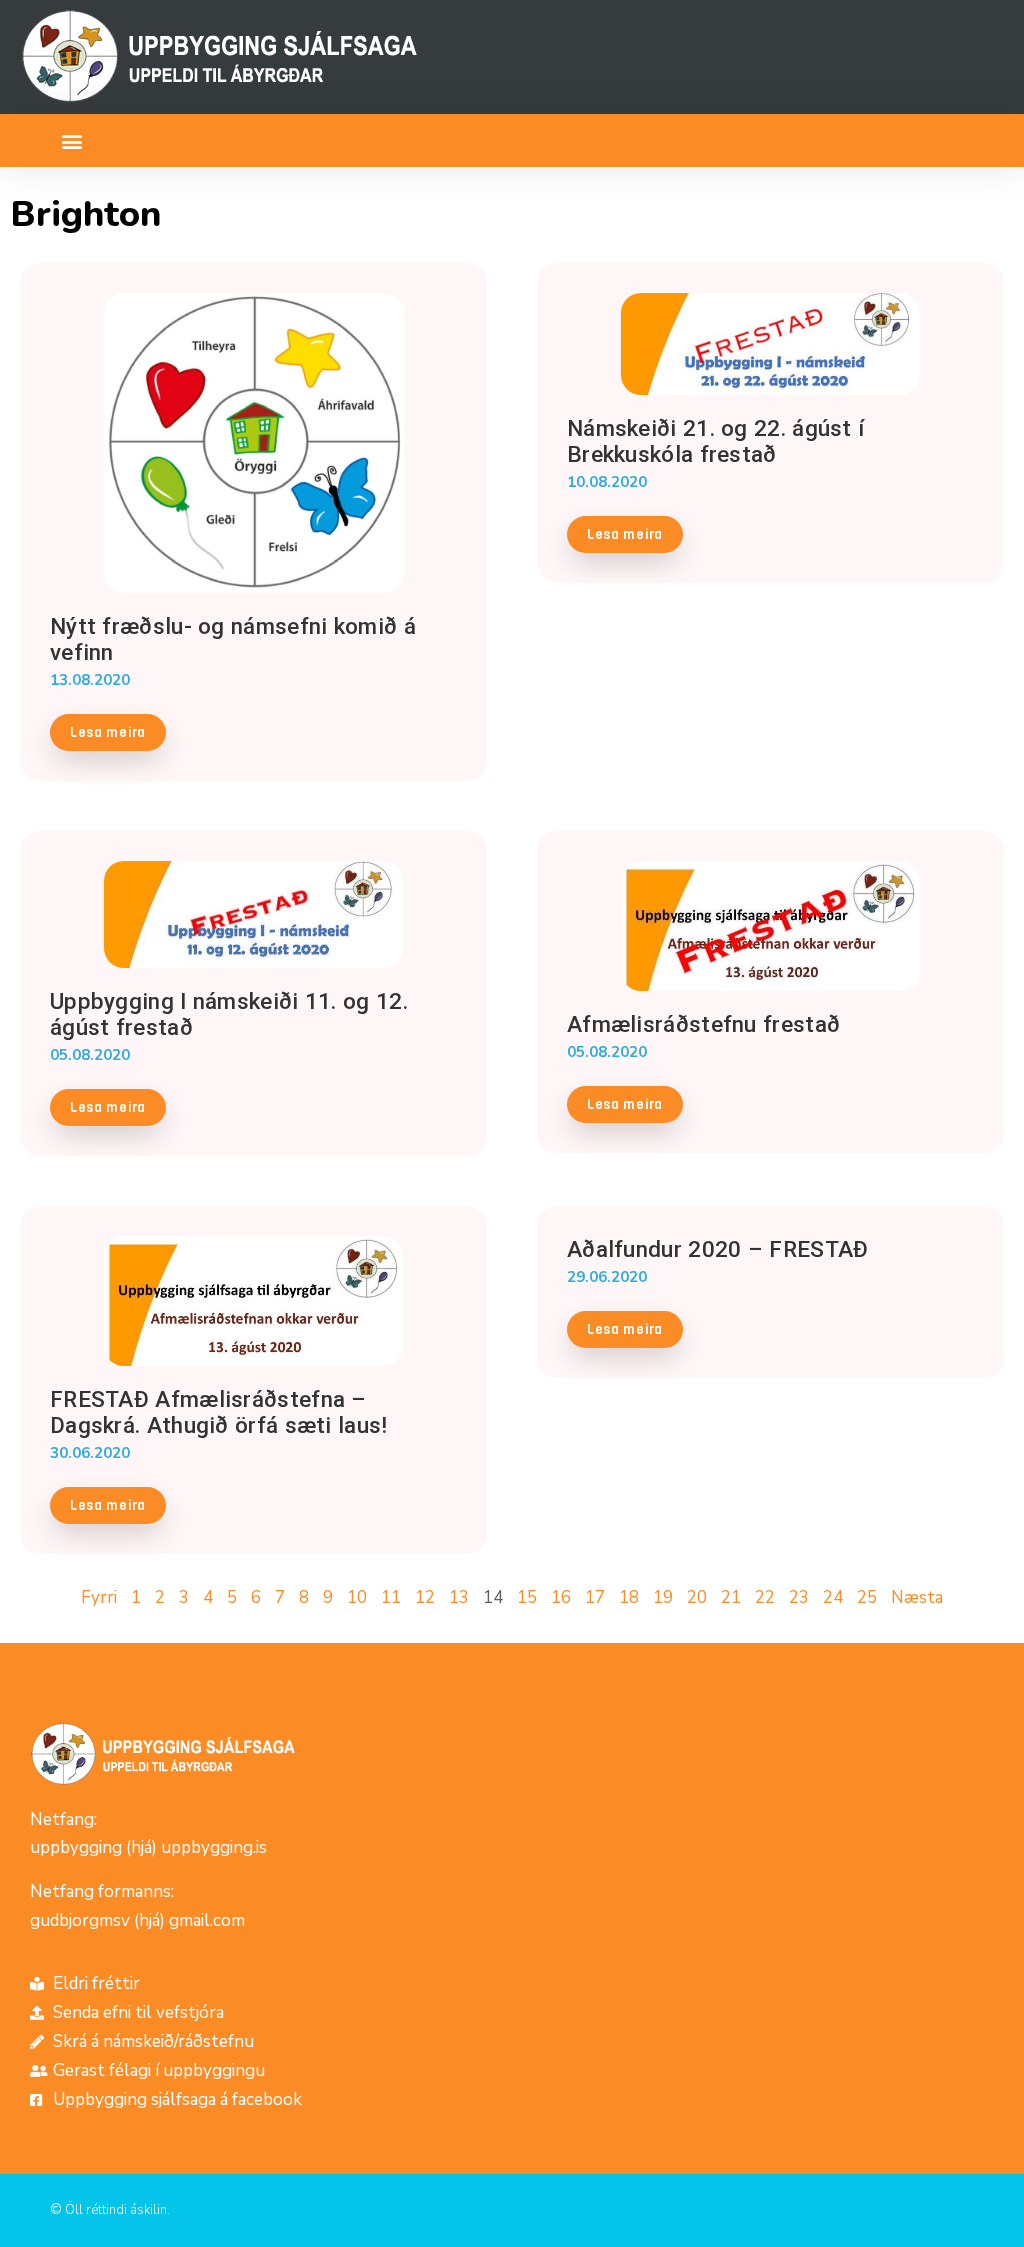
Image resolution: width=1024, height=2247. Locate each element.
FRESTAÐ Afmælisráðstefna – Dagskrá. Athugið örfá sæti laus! (219, 1412)
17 (595, 1597)
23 (799, 1597)
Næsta (917, 1597)
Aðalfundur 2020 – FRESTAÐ (718, 1249)
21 (731, 1597)
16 (561, 1597)
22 (765, 1597)
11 (391, 1597)
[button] (71, 140)
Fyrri (99, 1597)
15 (527, 1597)
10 (357, 1597)
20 (697, 1597)
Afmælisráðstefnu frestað (703, 1024)
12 (425, 1597)
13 (459, 1597)
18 (629, 1597)
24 (833, 1597)
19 (663, 1597)
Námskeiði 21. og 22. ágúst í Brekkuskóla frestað (715, 441)
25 (867, 1597)
